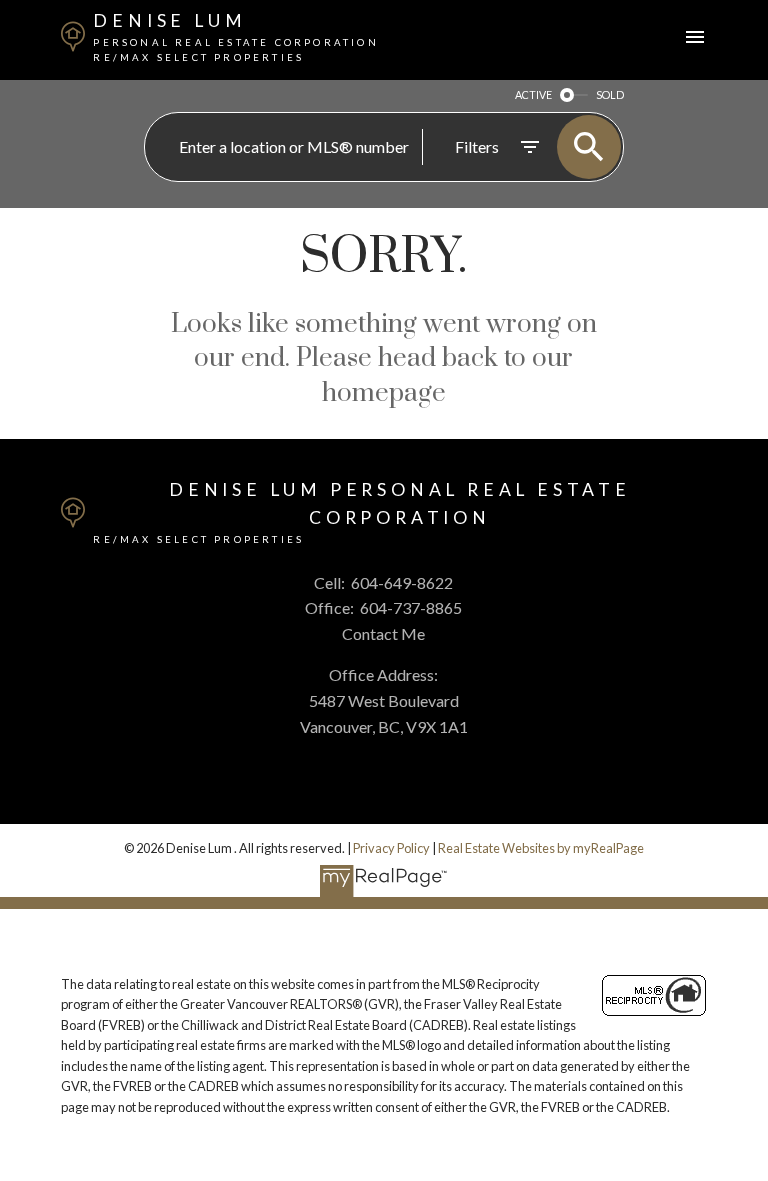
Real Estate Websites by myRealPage (541, 848)
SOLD (610, 94)
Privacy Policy (391, 848)
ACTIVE (533, 94)
